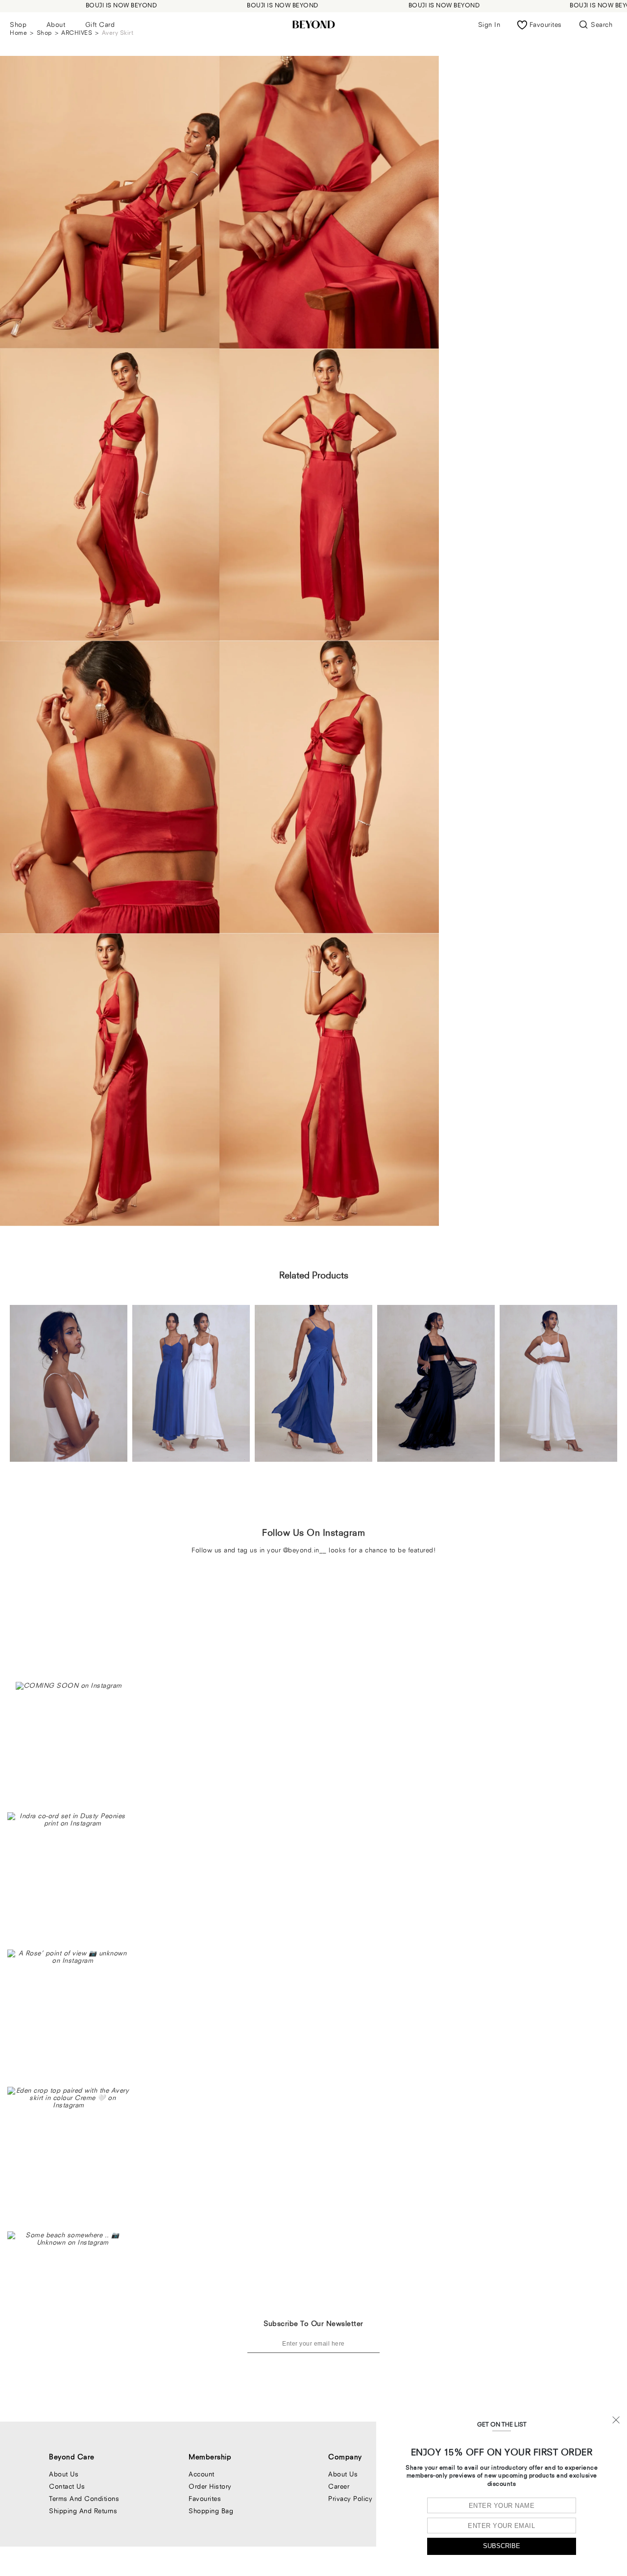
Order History (210, 2486)
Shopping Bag (211, 2511)
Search (602, 25)
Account (202, 2474)
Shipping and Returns (83, 2511)
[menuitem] (18, 25)
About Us (64, 2474)
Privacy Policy (350, 2499)
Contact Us (67, 2486)
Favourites (205, 2499)
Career (339, 2486)
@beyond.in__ (305, 1550)
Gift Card (100, 25)
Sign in (489, 25)
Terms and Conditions (84, 2499)
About (56, 25)
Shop (18, 25)
